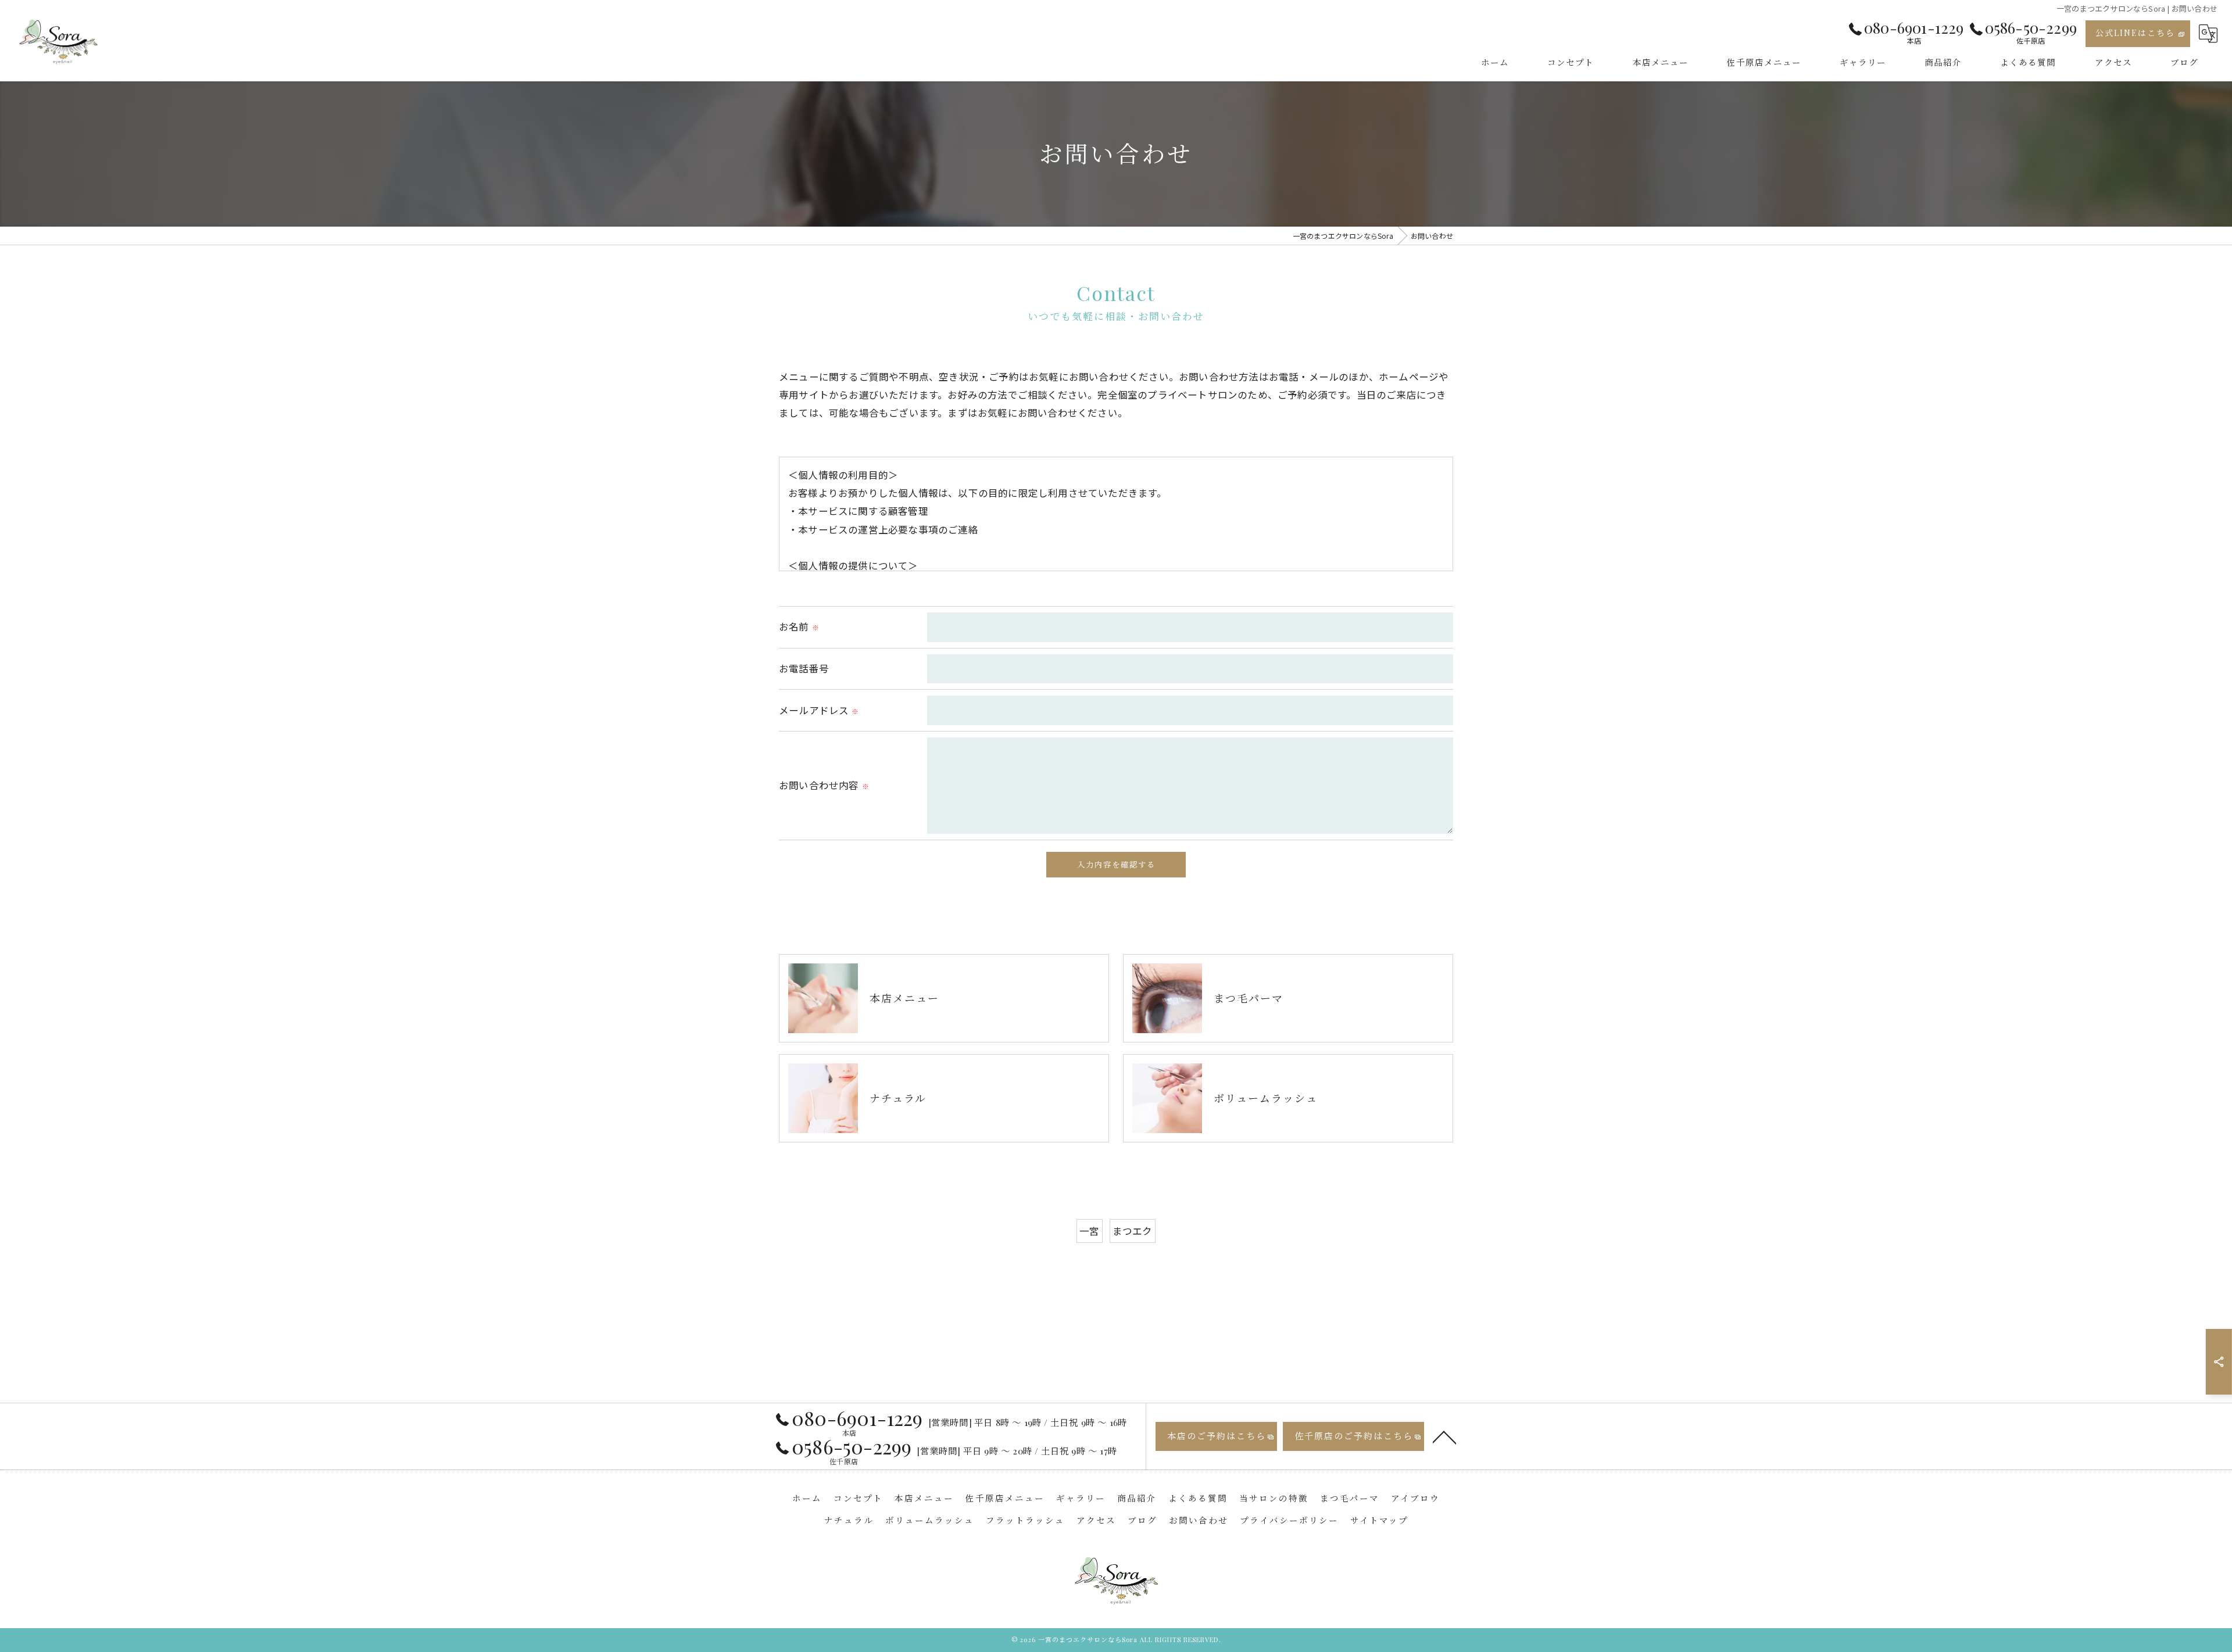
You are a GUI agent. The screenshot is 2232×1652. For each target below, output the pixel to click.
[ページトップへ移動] (1444, 1436)
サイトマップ (1379, 1520)
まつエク (1133, 1231)
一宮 (1089, 1231)
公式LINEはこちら (2135, 33)
